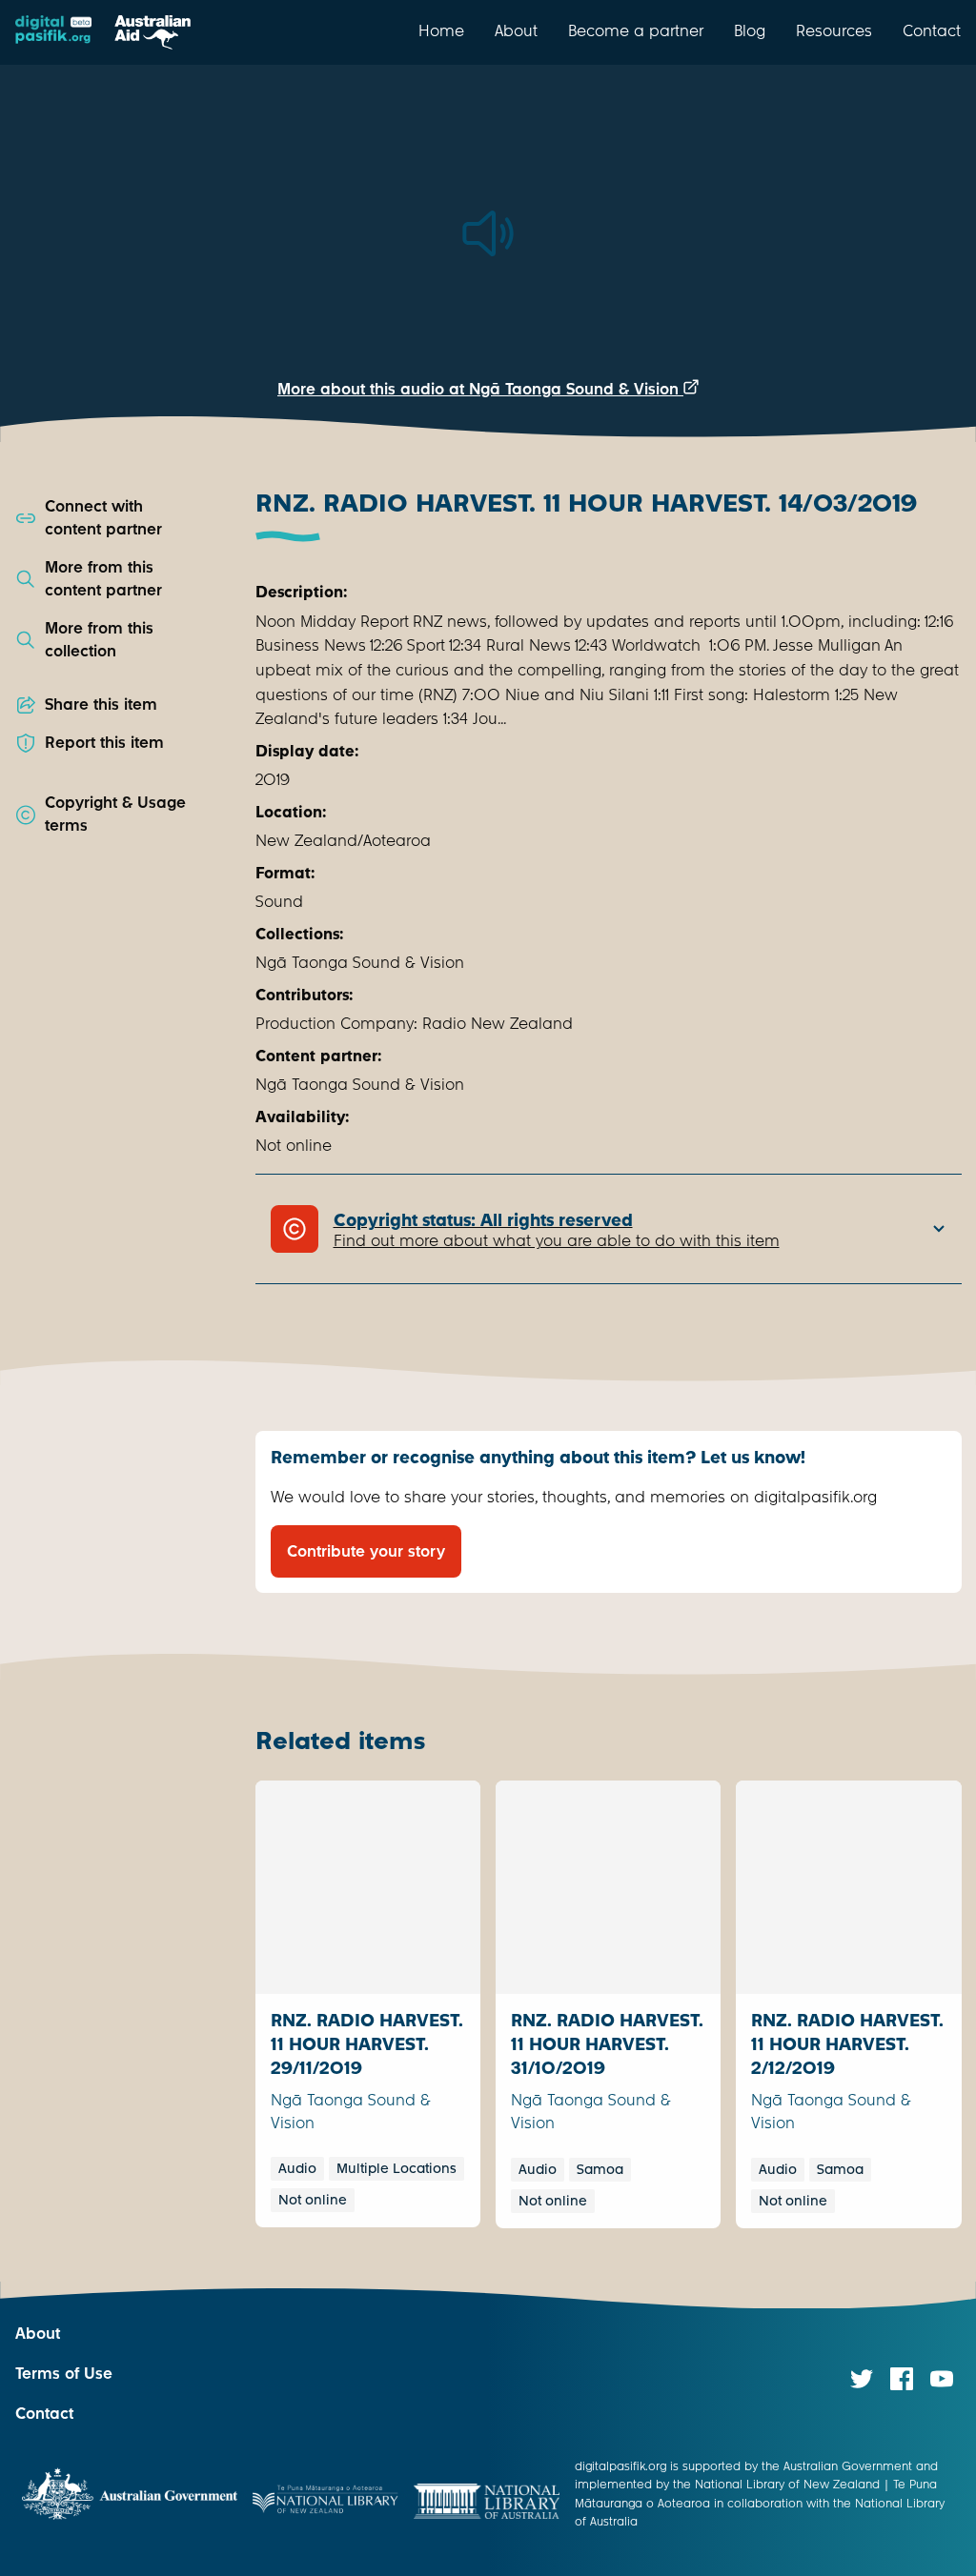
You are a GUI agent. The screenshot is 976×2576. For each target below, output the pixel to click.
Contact (932, 30)
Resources (834, 30)
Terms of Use (64, 2374)
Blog (750, 30)
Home (441, 30)
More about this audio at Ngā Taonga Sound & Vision (480, 389)
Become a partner (636, 30)
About (516, 30)
